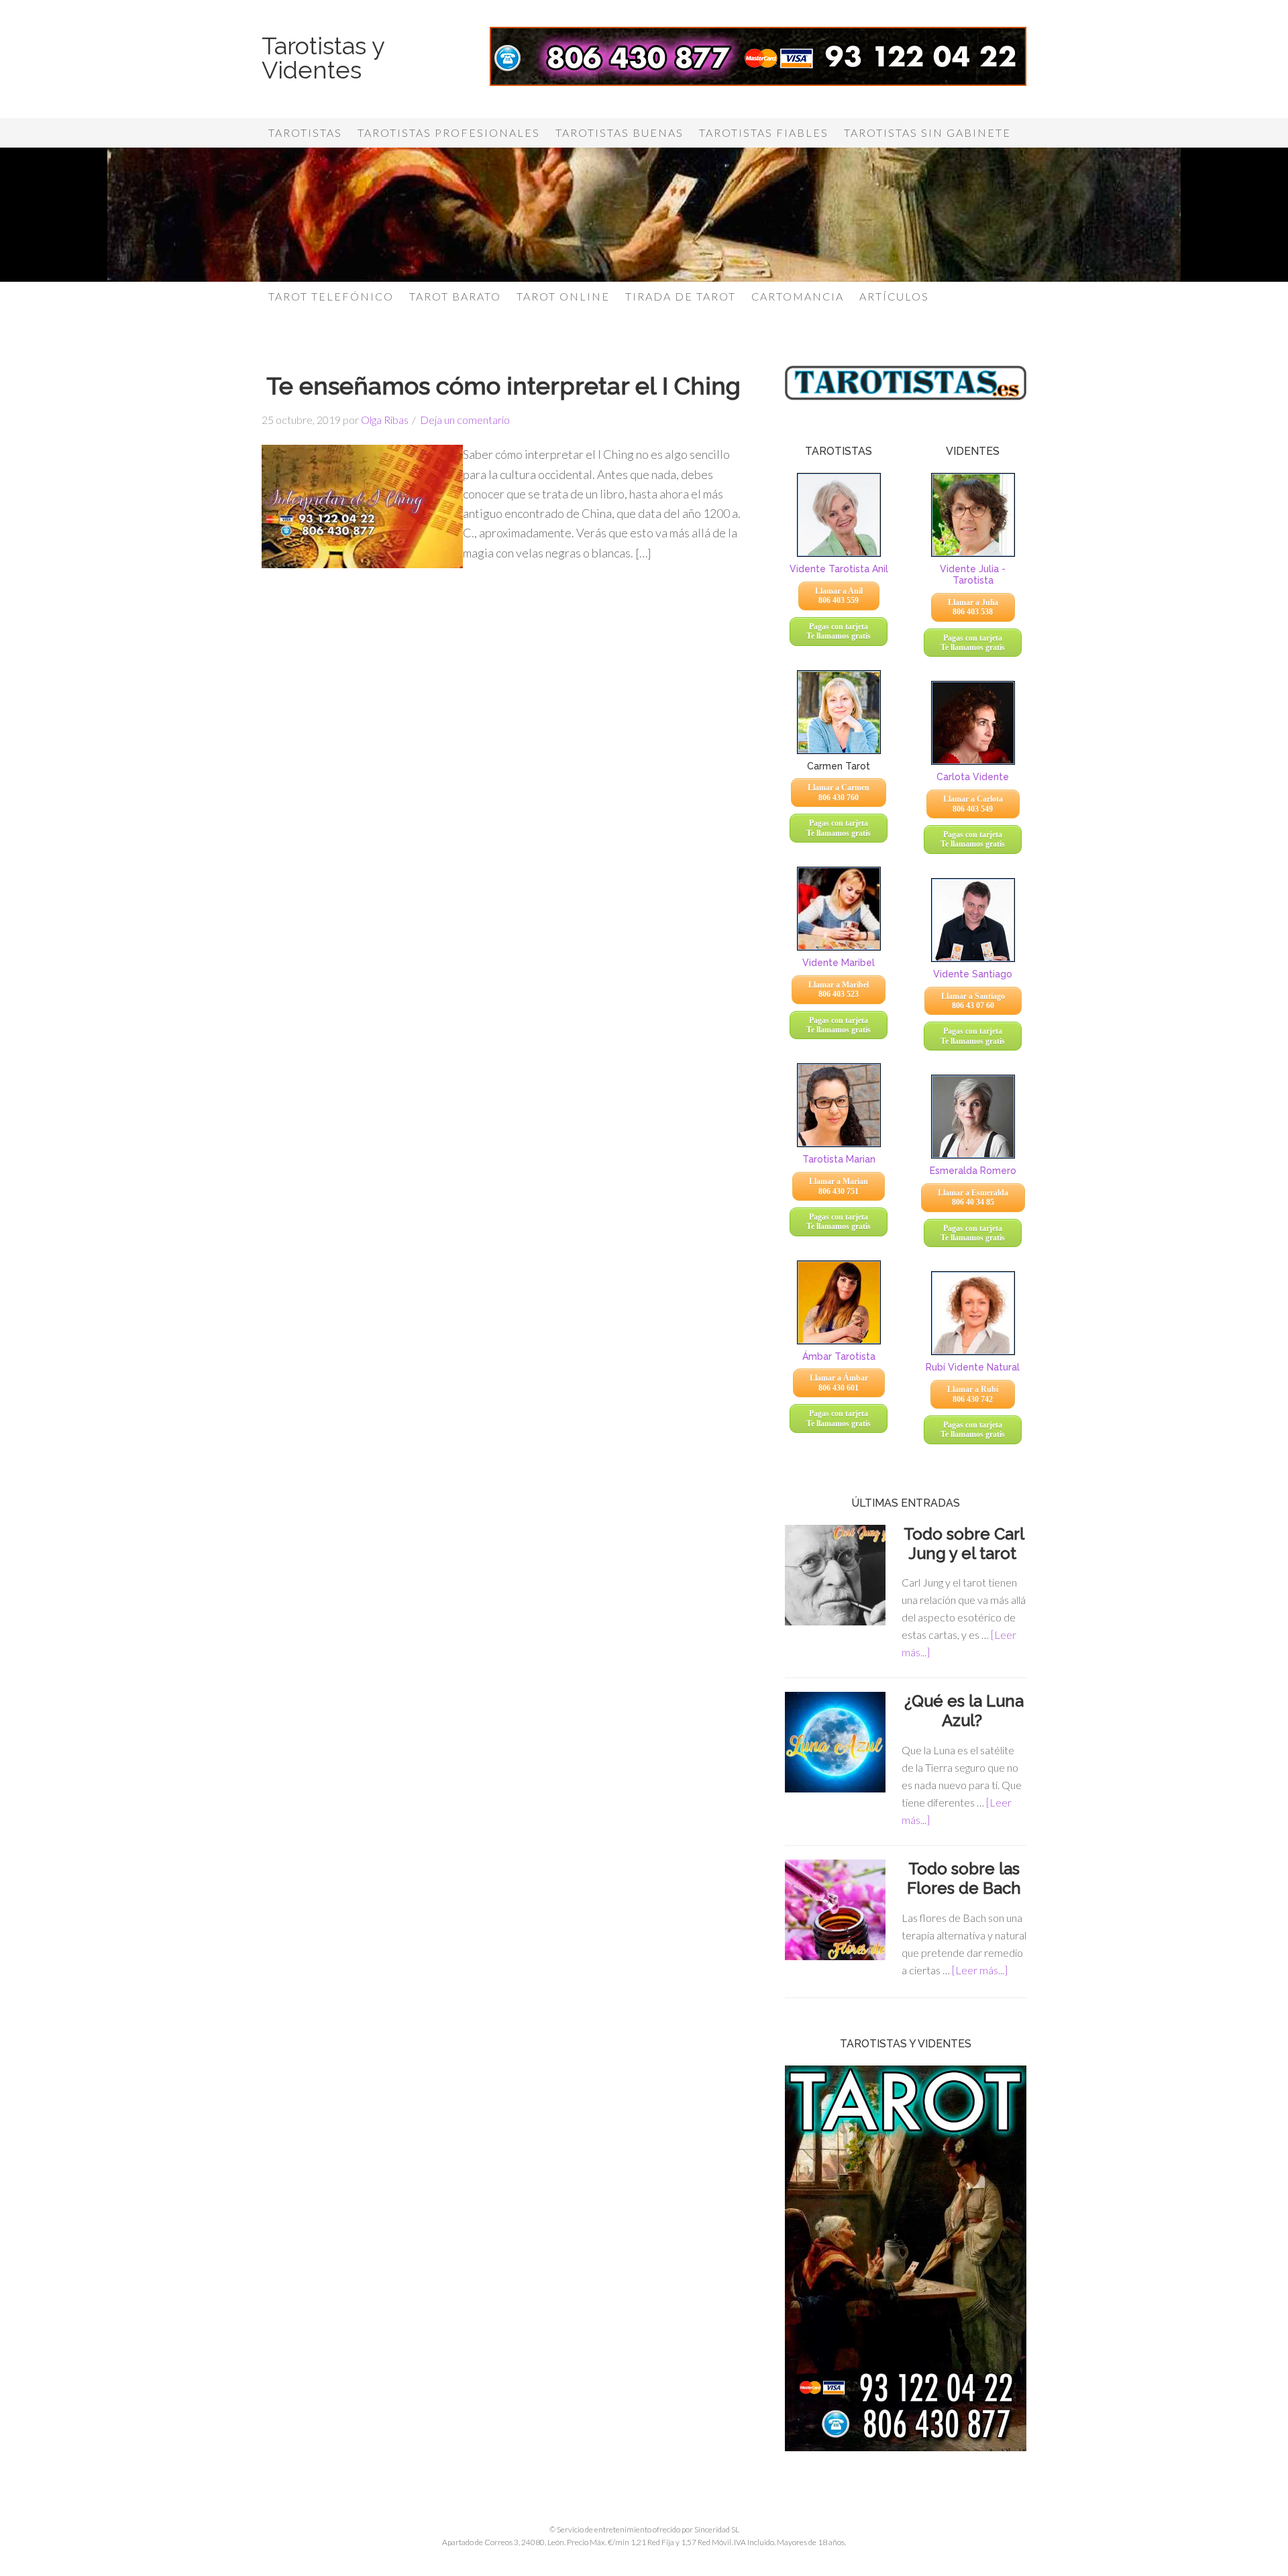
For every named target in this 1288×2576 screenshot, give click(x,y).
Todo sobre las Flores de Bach (964, 1878)
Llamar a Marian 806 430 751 (839, 1186)
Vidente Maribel (839, 963)
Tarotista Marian (839, 1159)
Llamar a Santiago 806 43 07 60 (973, 1001)
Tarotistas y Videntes (323, 58)
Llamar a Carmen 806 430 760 (839, 792)
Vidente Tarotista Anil (839, 569)
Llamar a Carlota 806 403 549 (973, 804)
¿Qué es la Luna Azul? (964, 1711)
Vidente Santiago (973, 974)
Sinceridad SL (717, 2529)
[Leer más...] (980, 1970)
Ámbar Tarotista (839, 1356)
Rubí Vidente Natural (973, 1367)
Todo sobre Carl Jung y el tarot (964, 1544)
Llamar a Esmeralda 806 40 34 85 (973, 1197)
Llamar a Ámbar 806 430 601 (839, 1383)
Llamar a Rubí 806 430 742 (973, 1394)
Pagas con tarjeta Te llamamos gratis (839, 631)
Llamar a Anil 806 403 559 (839, 596)
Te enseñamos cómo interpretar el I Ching (503, 386)
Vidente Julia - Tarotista (973, 575)
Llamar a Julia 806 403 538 (973, 607)
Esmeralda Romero (973, 1171)
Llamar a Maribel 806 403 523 (839, 989)
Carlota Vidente (973, 777)
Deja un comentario (465, 420)
